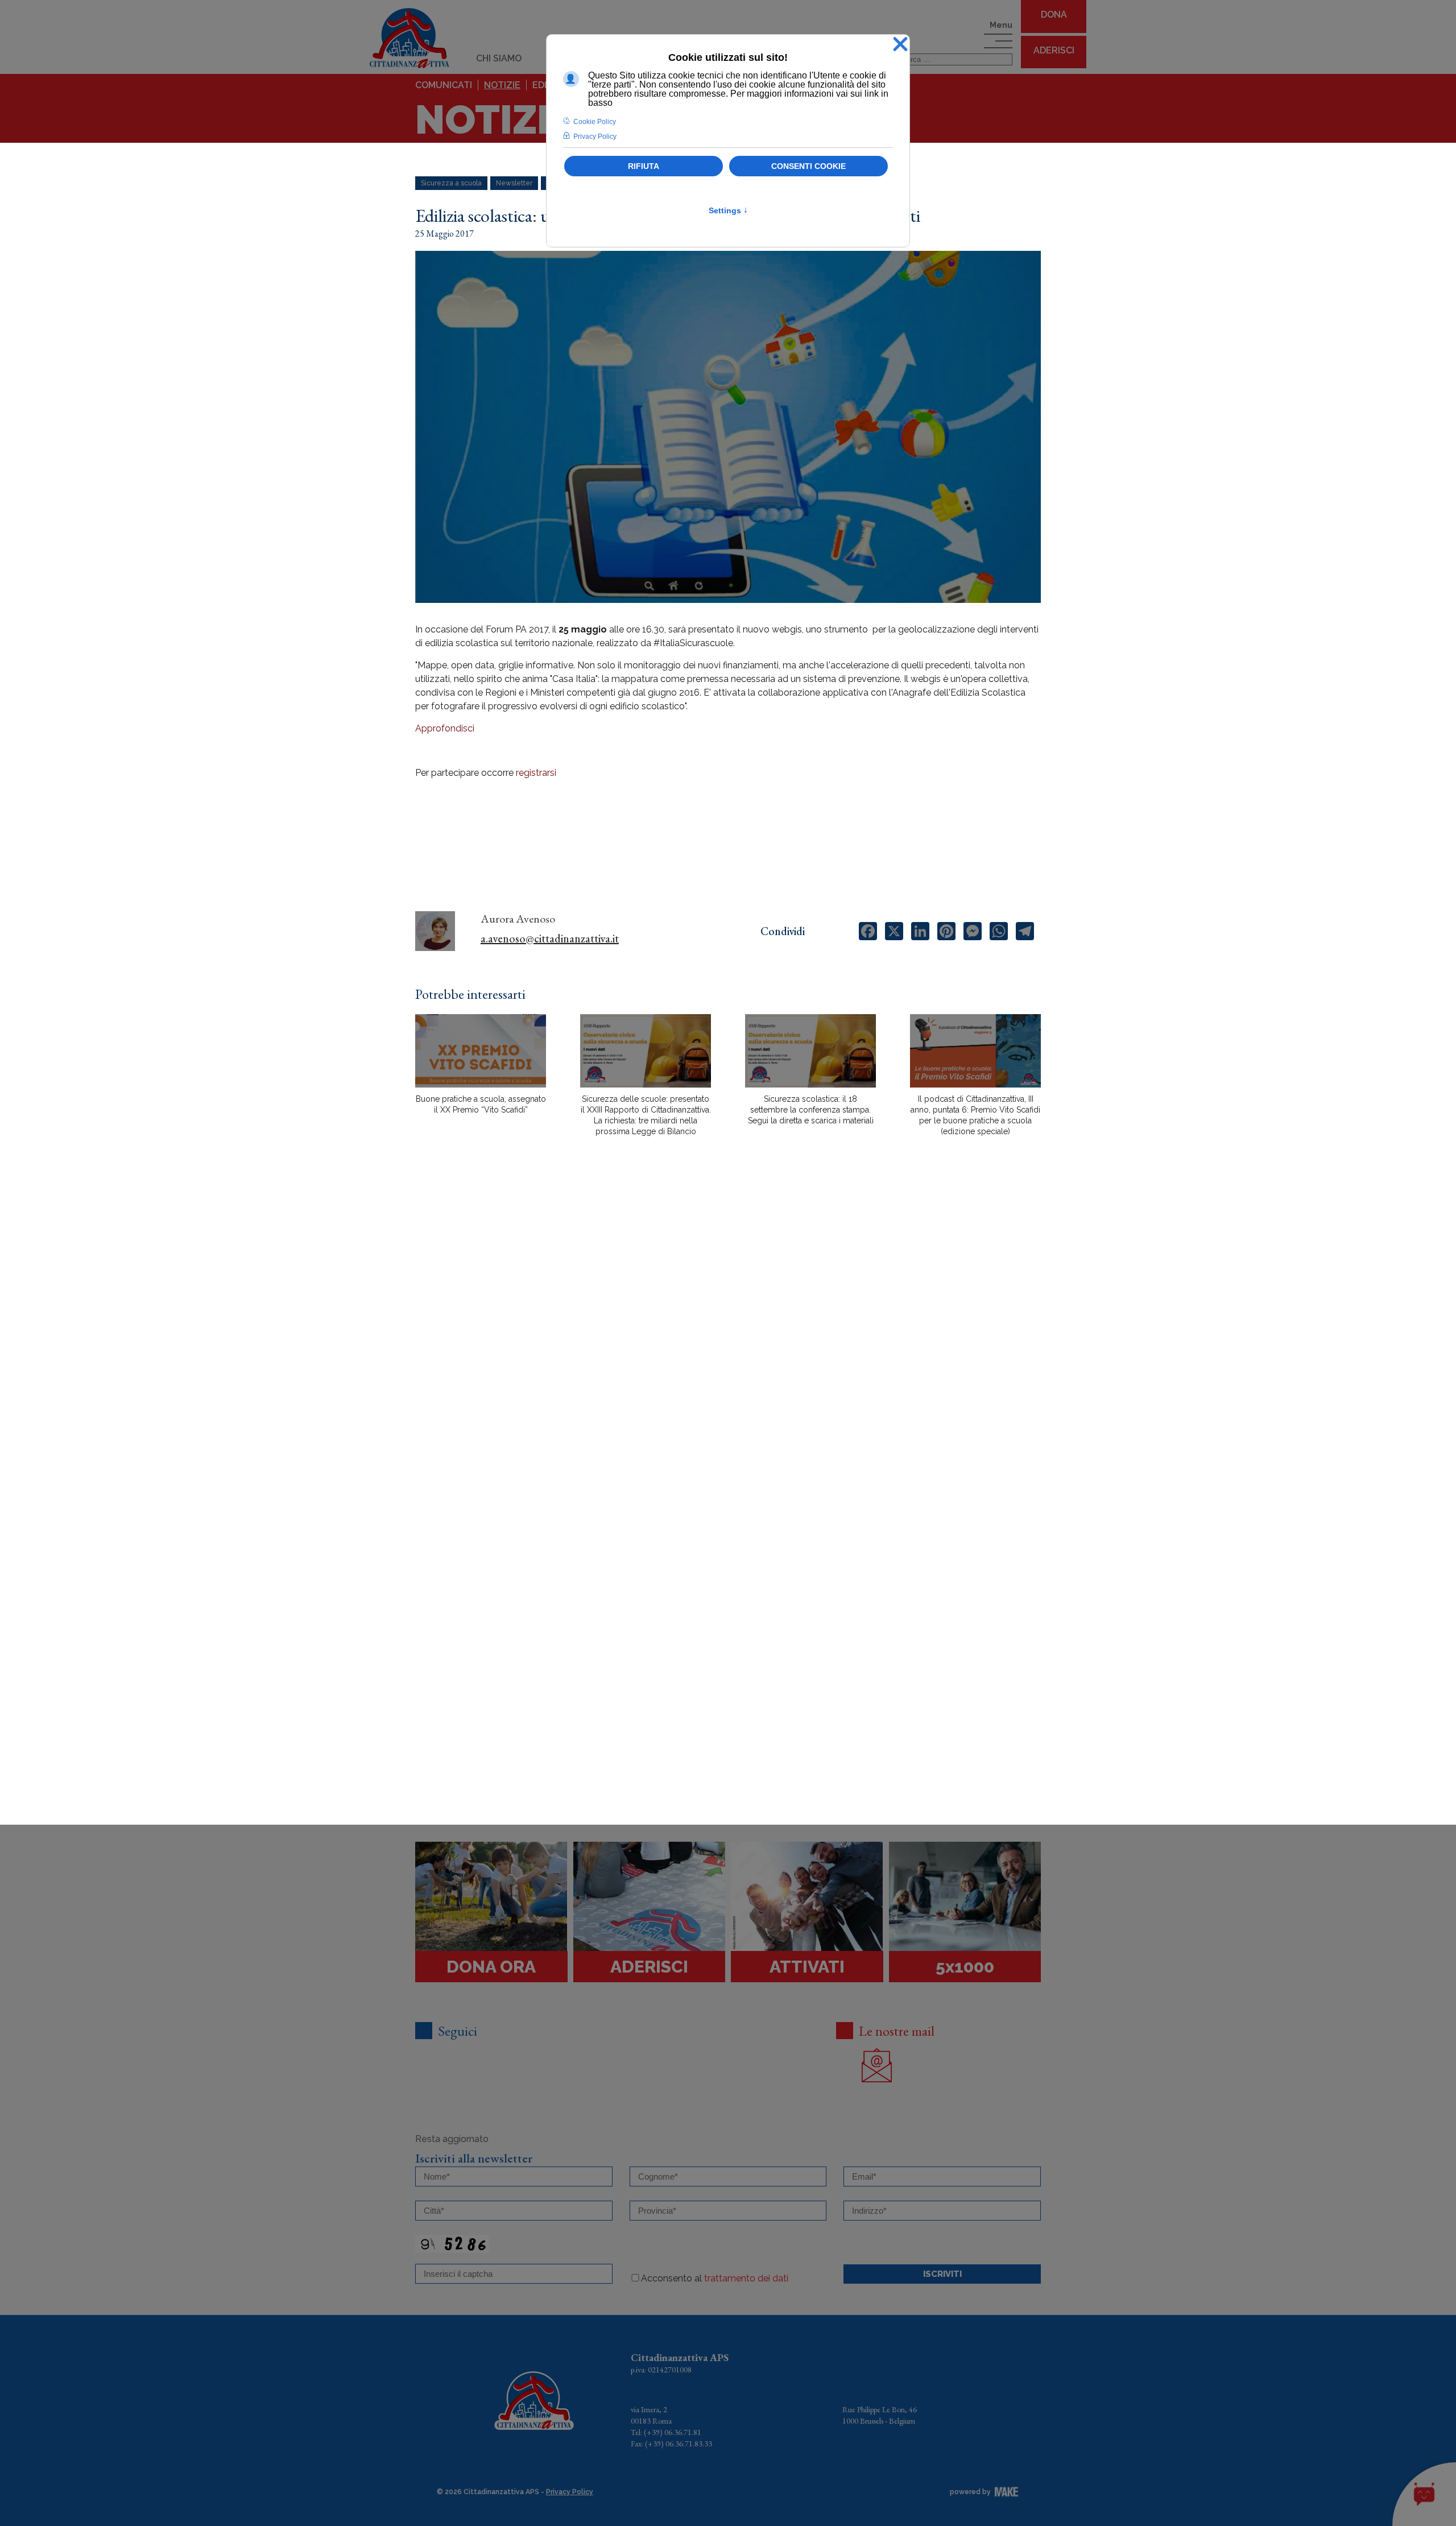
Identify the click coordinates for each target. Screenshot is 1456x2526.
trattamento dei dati (746, 2278)
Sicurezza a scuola (451, 183)
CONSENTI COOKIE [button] (808, 166)
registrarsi (536, 773)
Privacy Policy (570, 2492)
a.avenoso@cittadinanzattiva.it (550, 939)
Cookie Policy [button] (595, 122)
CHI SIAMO (499, 58)
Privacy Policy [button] (595, 137)
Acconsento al (715, 2278)
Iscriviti (942, 2274)
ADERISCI (1054, 50)
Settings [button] (728, 210)
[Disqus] (728, 1344)
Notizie (502, 85)
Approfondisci (446, 728)
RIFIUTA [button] (644, 166)
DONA (1054, 15)
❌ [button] (900, 45)
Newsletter (514, 183)
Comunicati (444, 85)
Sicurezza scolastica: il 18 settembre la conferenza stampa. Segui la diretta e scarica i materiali (811, 1110)
